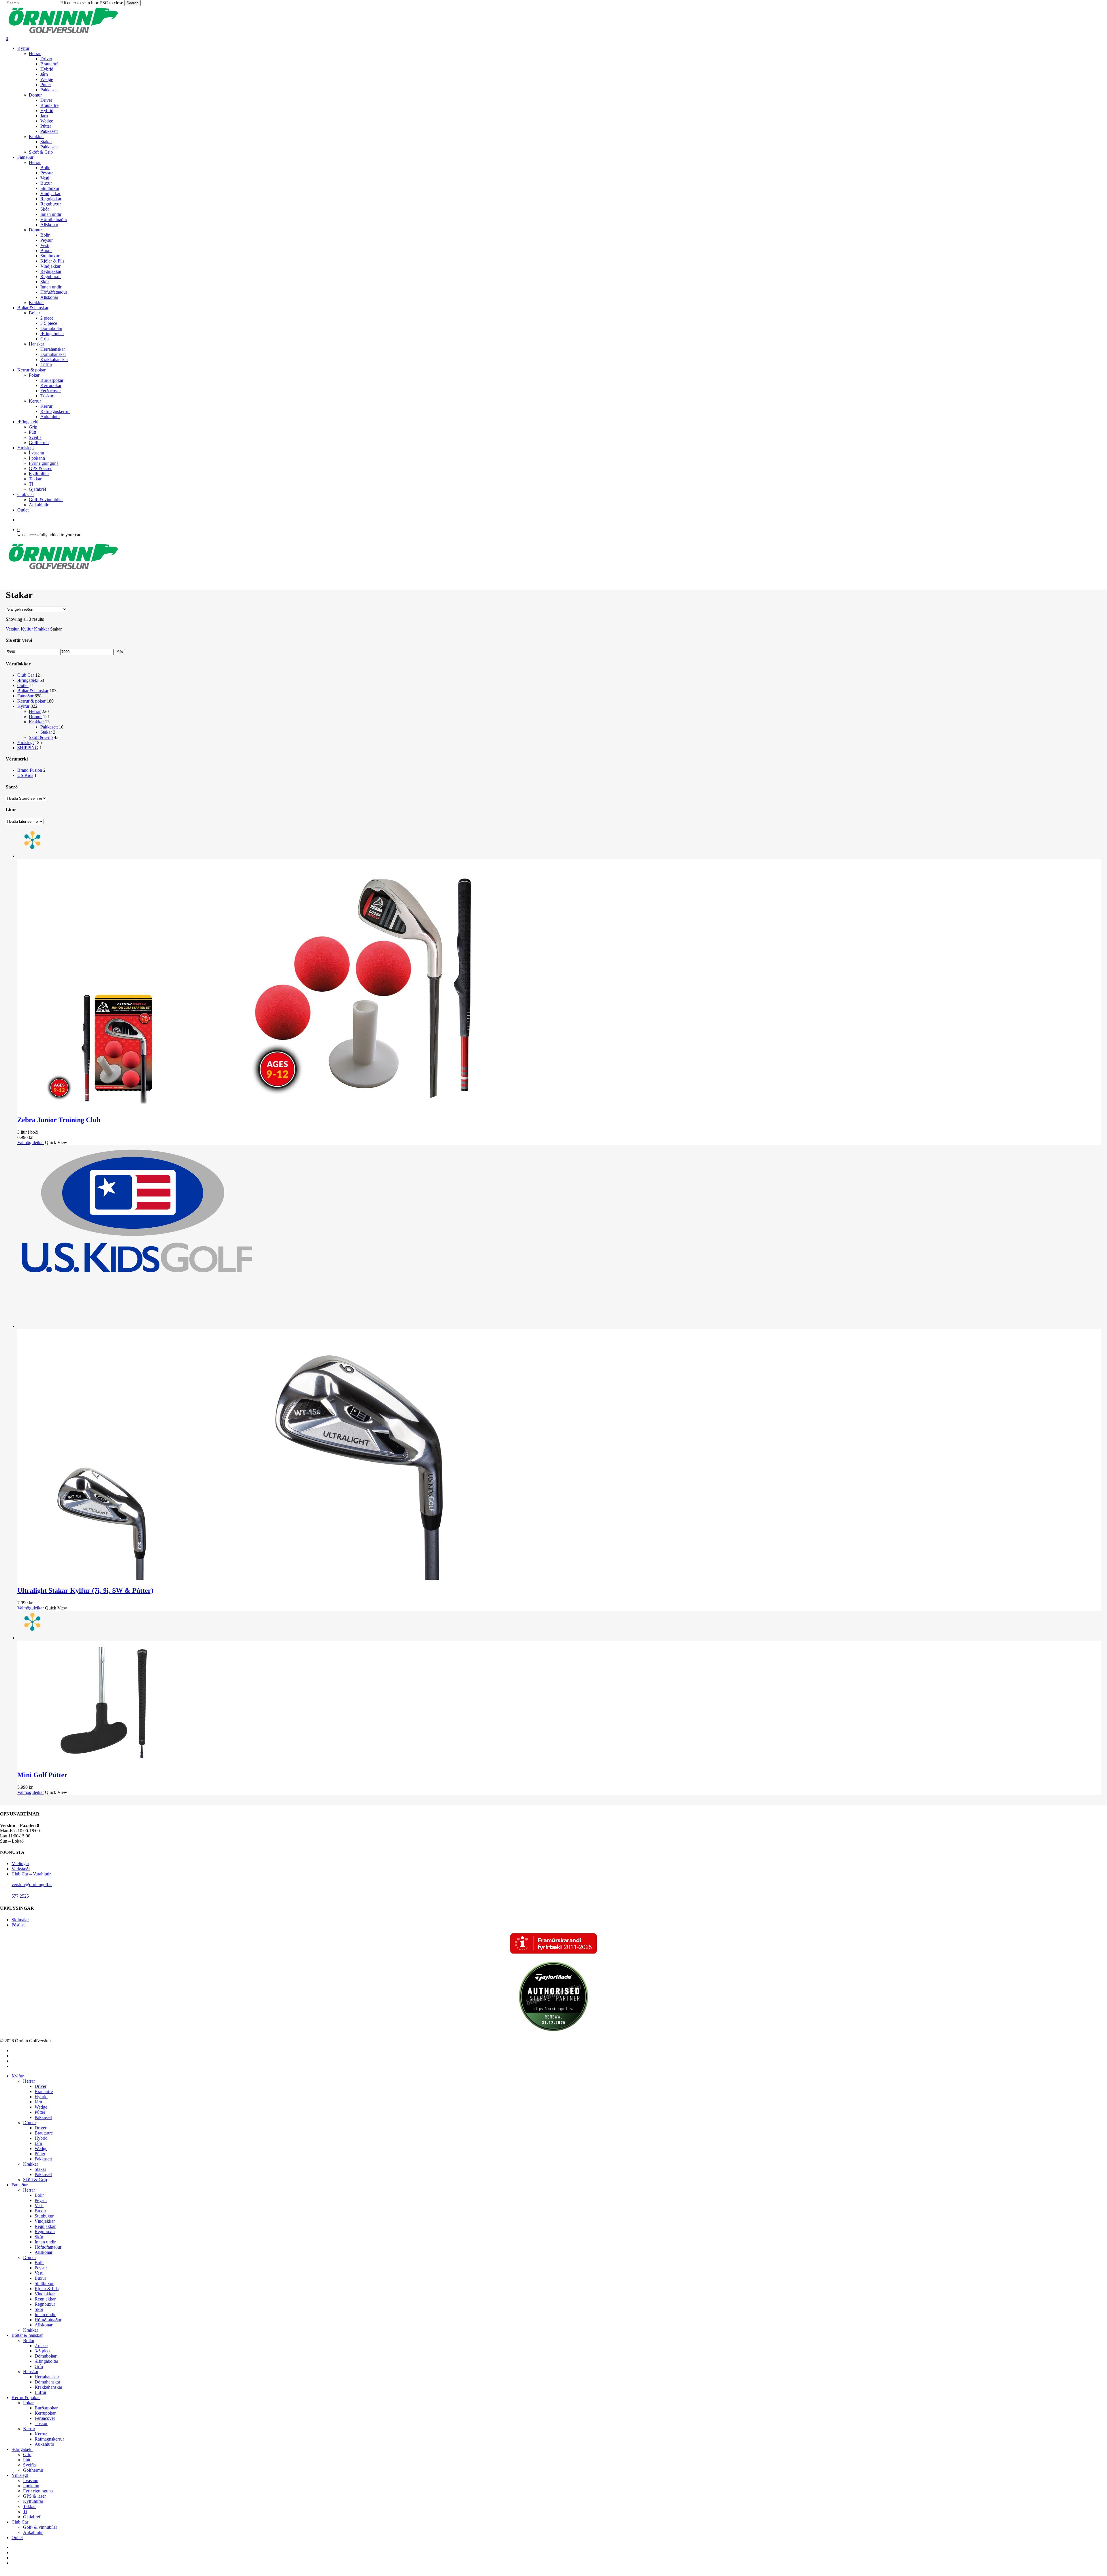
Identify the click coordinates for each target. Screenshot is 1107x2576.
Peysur (41, 2200)
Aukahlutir (44, 2444)
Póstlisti (19, 1925)
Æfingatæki (28, 680)
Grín (39, 2366)
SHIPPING (28, 748)
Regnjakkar (45, 2226)
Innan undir (45, 2242)
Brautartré (44, 2091)
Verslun (13, 629)
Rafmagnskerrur (49, 2439)
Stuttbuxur (44, 2216)
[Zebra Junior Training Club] (277, 1108)
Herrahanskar (47, 2377)
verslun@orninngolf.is (32, 1885)
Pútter (40, 2112)
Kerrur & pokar (31, 701)
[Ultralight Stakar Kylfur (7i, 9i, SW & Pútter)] (277, 1578)
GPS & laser (34, 2496)
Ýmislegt (26, 742)
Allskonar (44, 2252)
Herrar (35, 711)
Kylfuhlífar (33, 2501)
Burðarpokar (46, 2408)
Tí (25, 2512)
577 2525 (20, 1896)
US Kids (25, 775)
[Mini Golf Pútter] (104, 1763)
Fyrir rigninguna (38, 2491)
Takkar (29, 2506)
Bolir (39, 2195)
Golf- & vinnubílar (40, 2527)
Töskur (41, 2423)
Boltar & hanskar (33, 691)
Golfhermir (33, 2470)
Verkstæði (21, 1869)
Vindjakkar (45, 2221)
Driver (41, 2086)
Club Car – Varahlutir (31, 1874)
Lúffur (41, 2392)
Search (132, 3)
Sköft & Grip (41, 737)
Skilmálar (20, 1920)
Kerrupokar (45, 2413)
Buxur (40, 2211)
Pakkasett (49, 727)
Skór (39, 2237)
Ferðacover (45, 2418)
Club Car (26, 675)
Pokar (28, 2403)
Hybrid (41, 2097)
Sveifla (29, 2465)
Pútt (27, 2460)
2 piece (41, 2346)
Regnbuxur (45, 2231)
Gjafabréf (32, 2517)
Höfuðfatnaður (48, 2247)
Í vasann (31, 2480)
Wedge (41, 2107)
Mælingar (20, 1863)
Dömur (35, 717)
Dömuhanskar (47, 2382)
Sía (120, 652)
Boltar (29, 2340)
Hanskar (31, 2372)
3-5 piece (43, 2351)
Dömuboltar (46, 2356)
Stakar (46, 732)
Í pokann (31, 2486)
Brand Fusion (30, 770)
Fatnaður (25, 696)
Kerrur (29, 2429)
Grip (27, 2455)
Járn (38, 2102)
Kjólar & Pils (47, 2289)
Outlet (23, 685)
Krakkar (42, 629)
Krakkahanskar (48, 2387)
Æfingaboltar (46, 2361)
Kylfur (27, 629)
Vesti (39, 2206)
